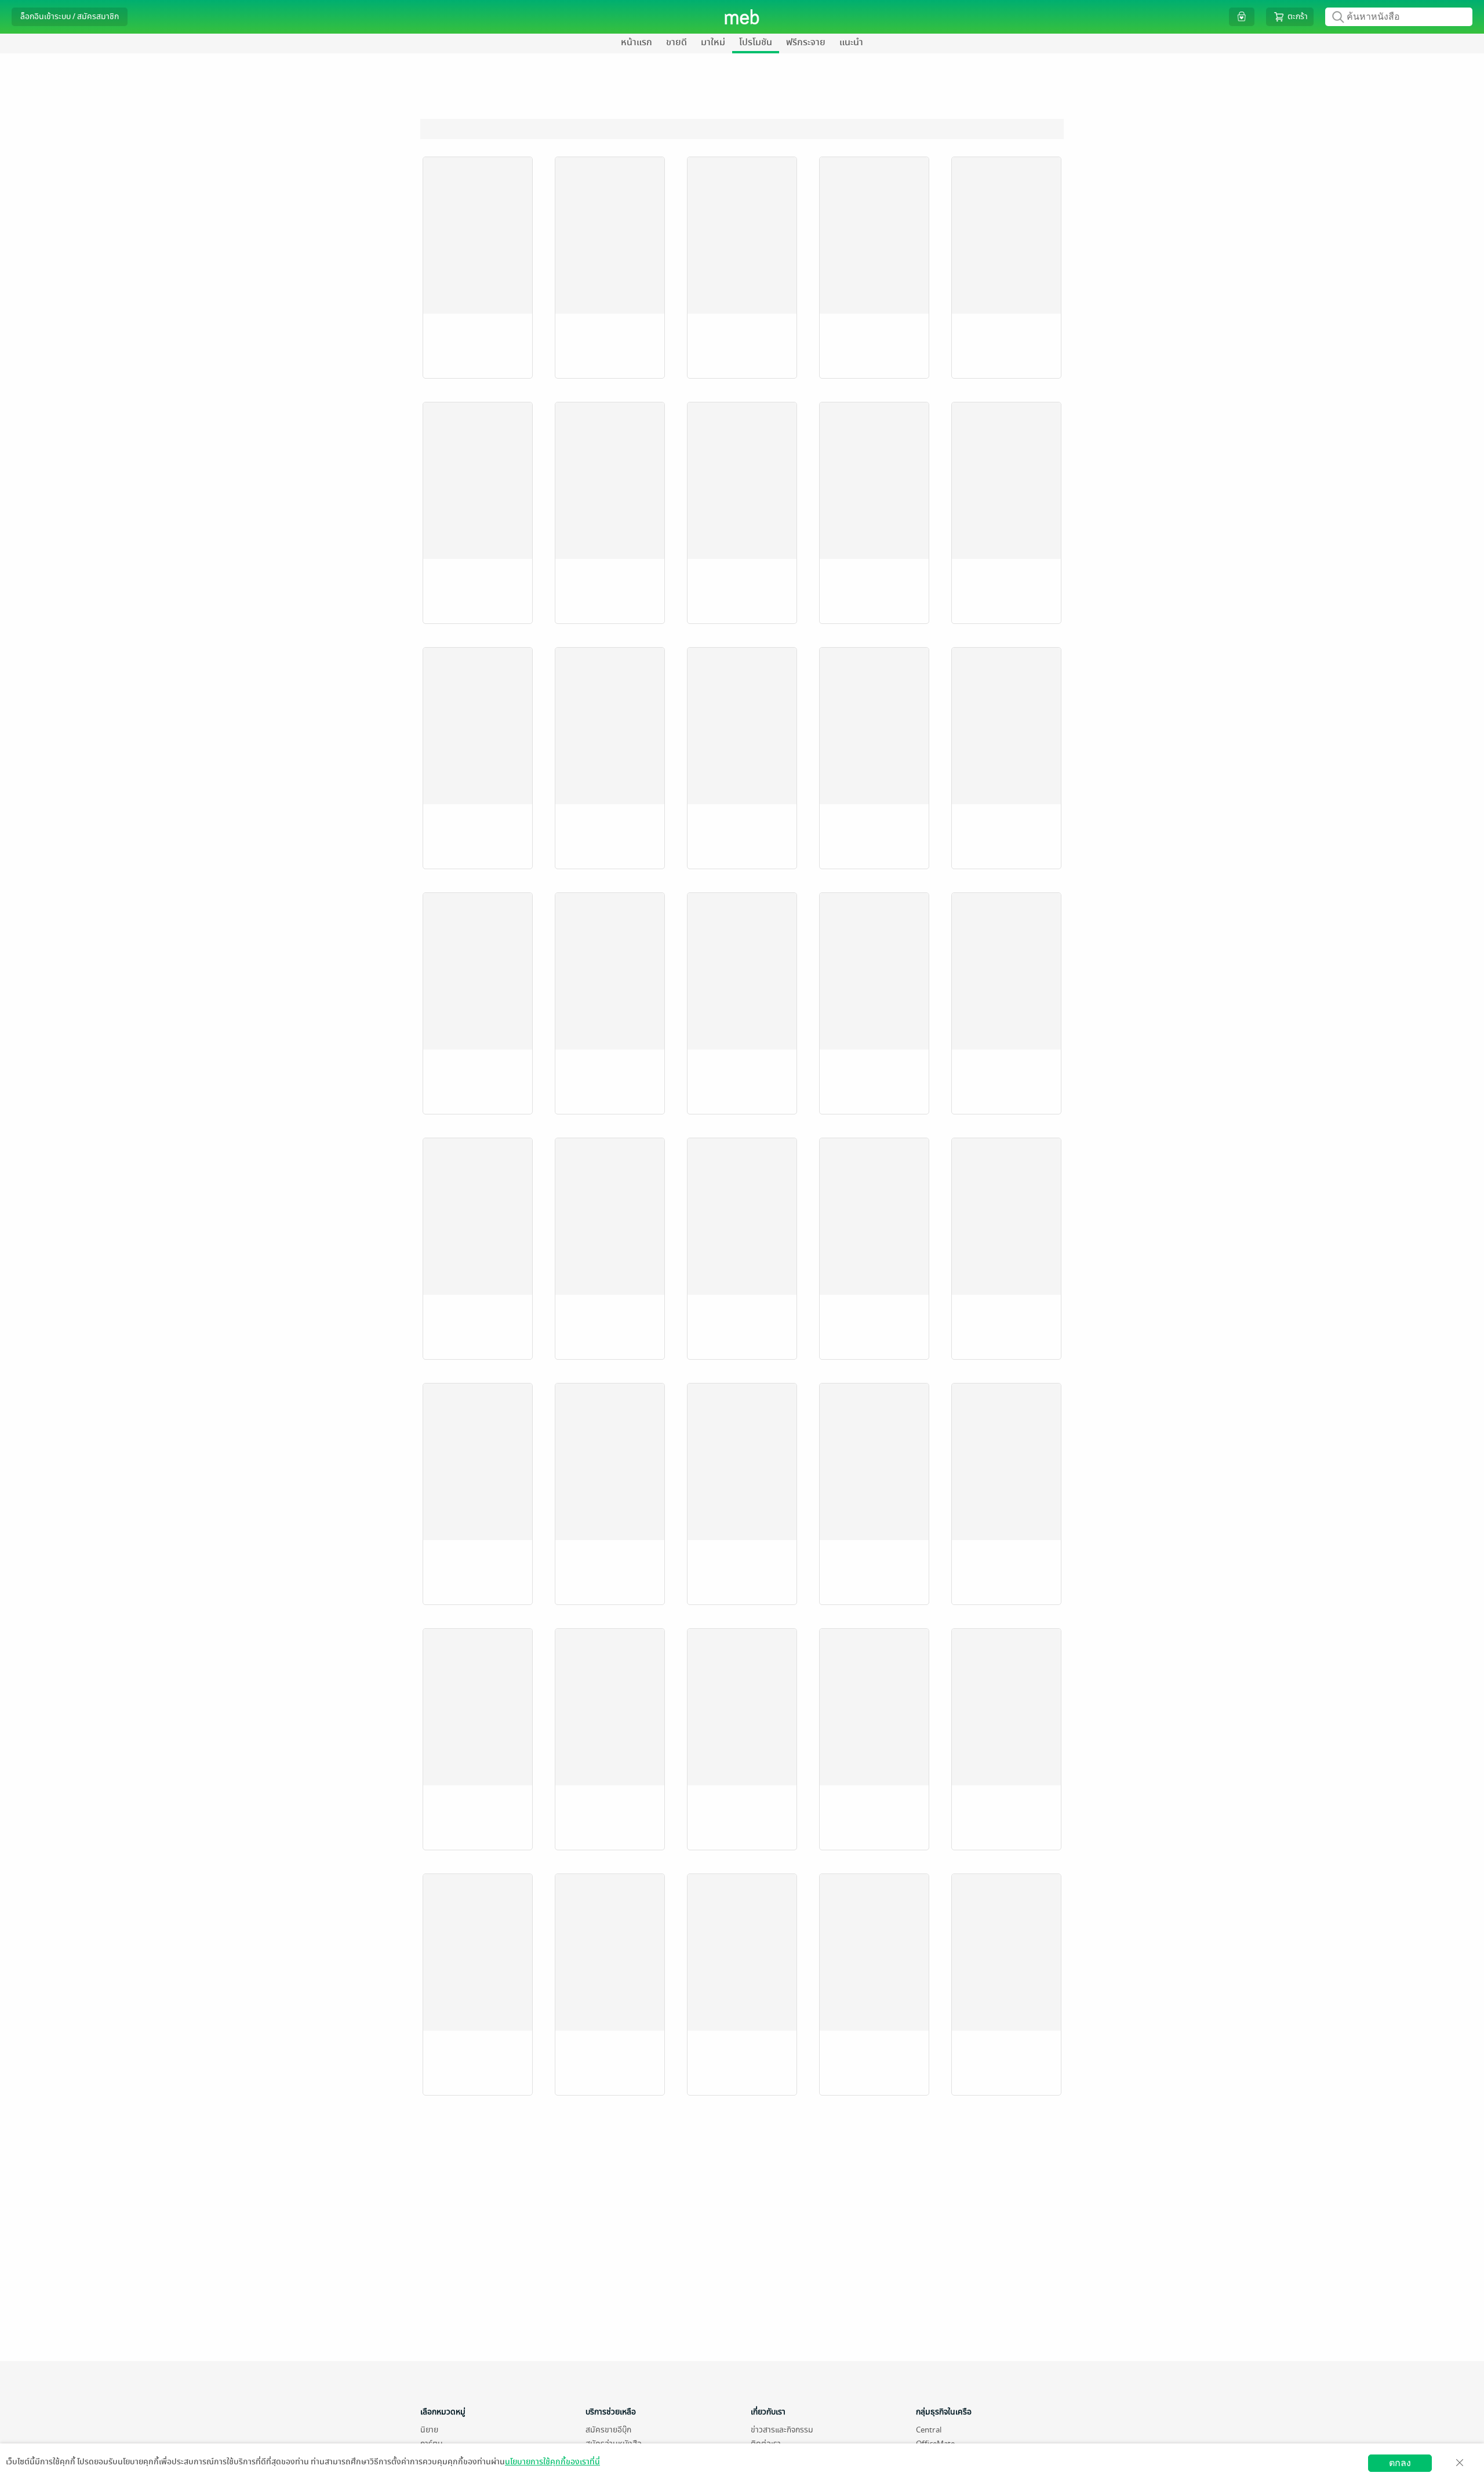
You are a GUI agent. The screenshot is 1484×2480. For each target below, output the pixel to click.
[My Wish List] (1242, 17)
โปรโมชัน (756, 42)
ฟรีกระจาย (806, 42)
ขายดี (676, 42)
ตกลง (1400, 2463)
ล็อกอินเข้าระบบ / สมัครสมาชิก (70, 17)
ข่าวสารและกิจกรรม (782, 2430)
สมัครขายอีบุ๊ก (608, 2430)
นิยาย (429, 2430)
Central (929, 2430)
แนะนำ (851, 42)
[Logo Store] (742, 17)
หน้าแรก (636, 42)
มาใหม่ (713, 42)
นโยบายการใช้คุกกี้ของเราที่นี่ (552, 2462)
